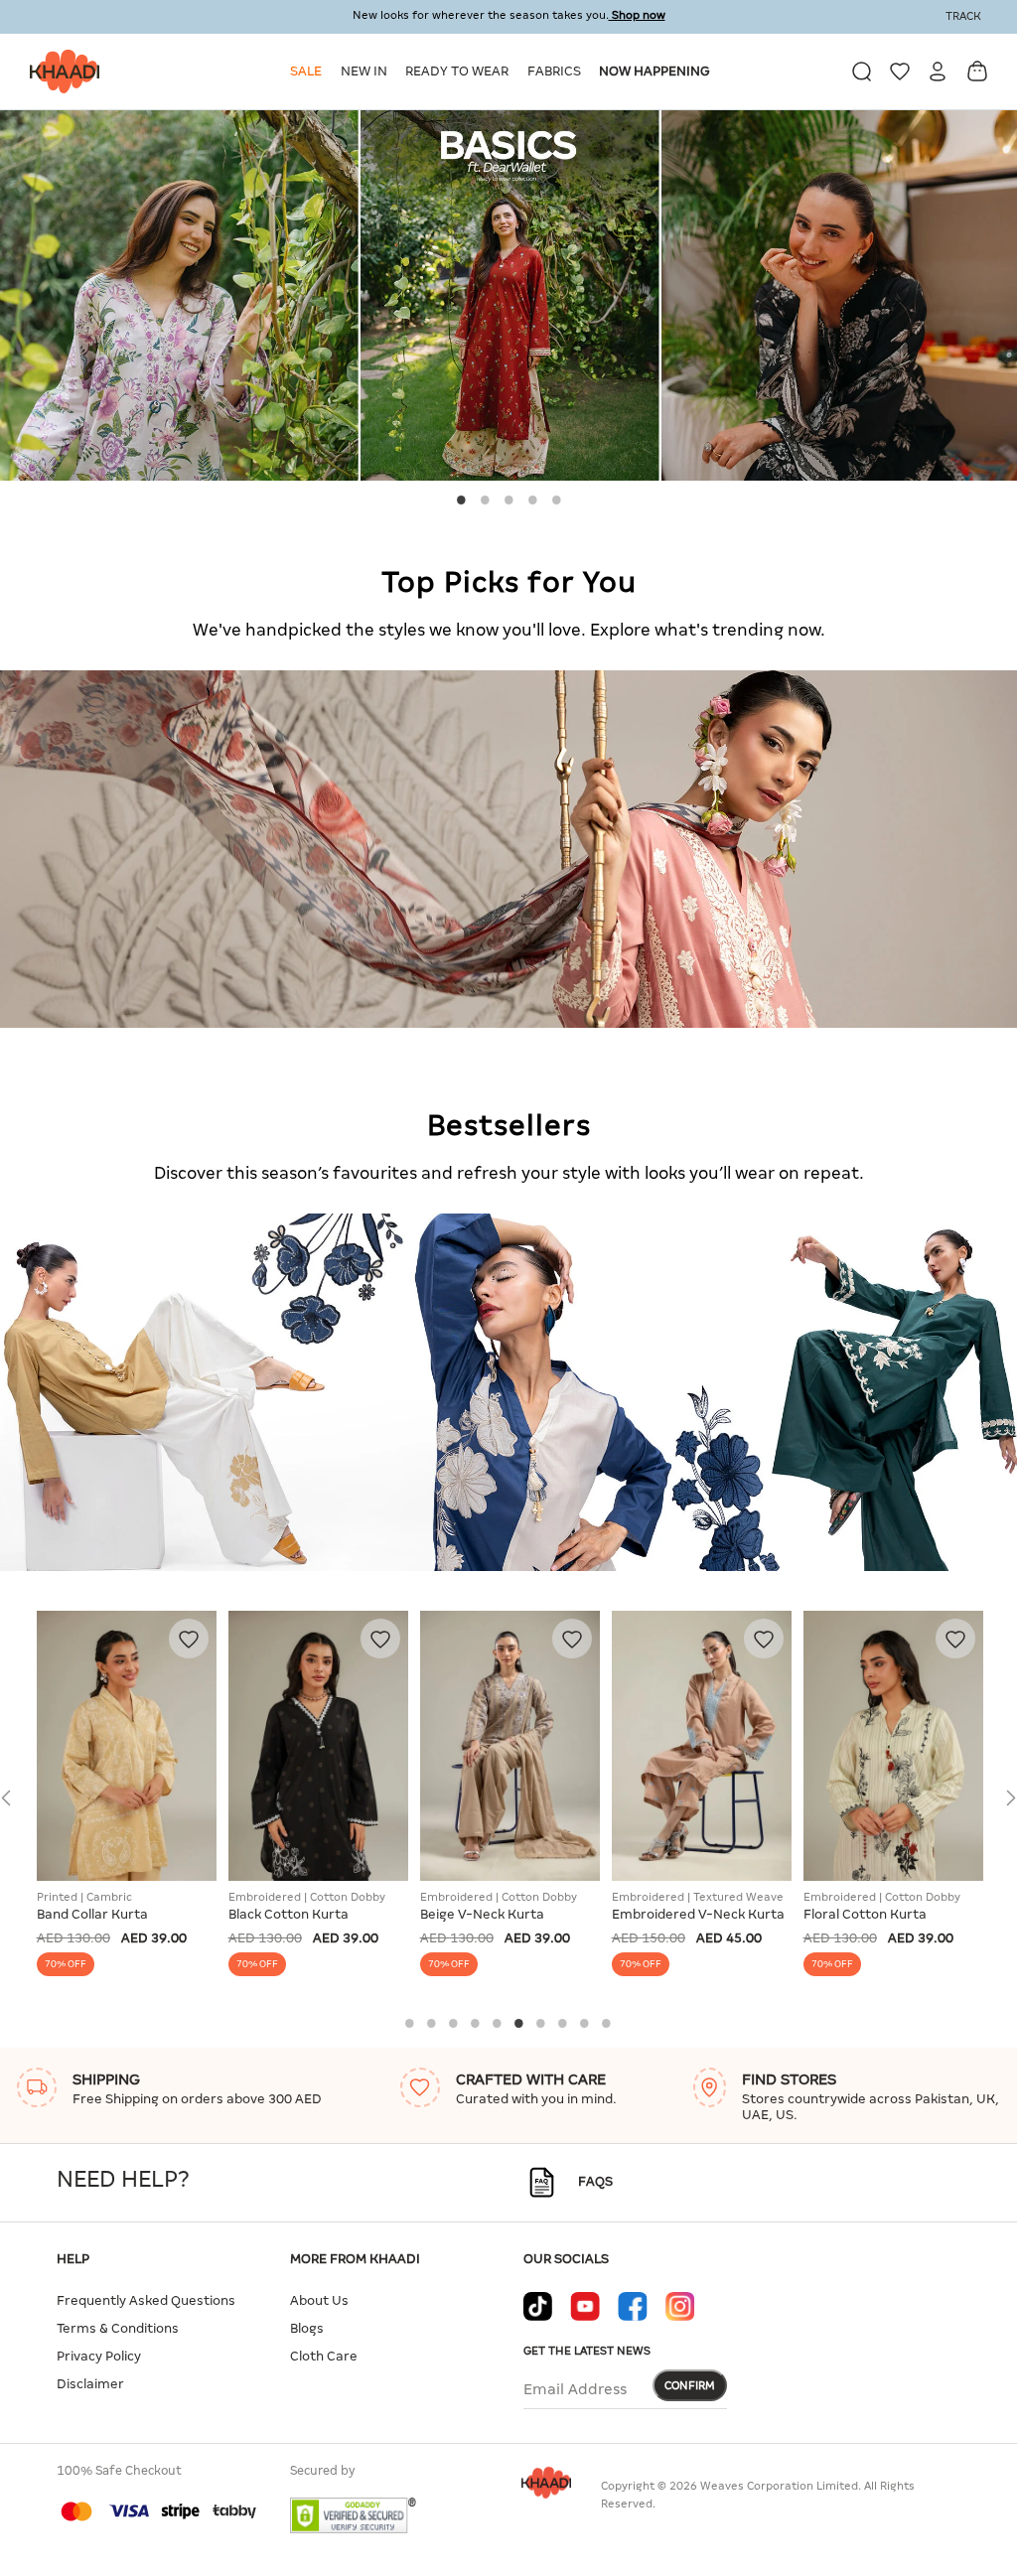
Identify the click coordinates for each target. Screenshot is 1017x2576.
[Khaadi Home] (60, 72)
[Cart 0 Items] (977, 71)
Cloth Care (324, 2356)
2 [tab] (485, 500)
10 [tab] (607, 2023)
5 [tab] (556, 500)
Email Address (575, 2389)
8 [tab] (563, 2023)
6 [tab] (519, 2023)
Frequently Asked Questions (146, 2300)
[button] (309, 72)
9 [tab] (585, 2023)
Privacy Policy (99, 2356)
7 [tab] (541, 2023)
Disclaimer (90, 2384)
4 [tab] (532, 500)
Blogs (307, 2328)
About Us (319, 2300)
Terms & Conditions (118, 2328)
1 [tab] (461, 500)
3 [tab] (508, 500)
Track (963, 16)
